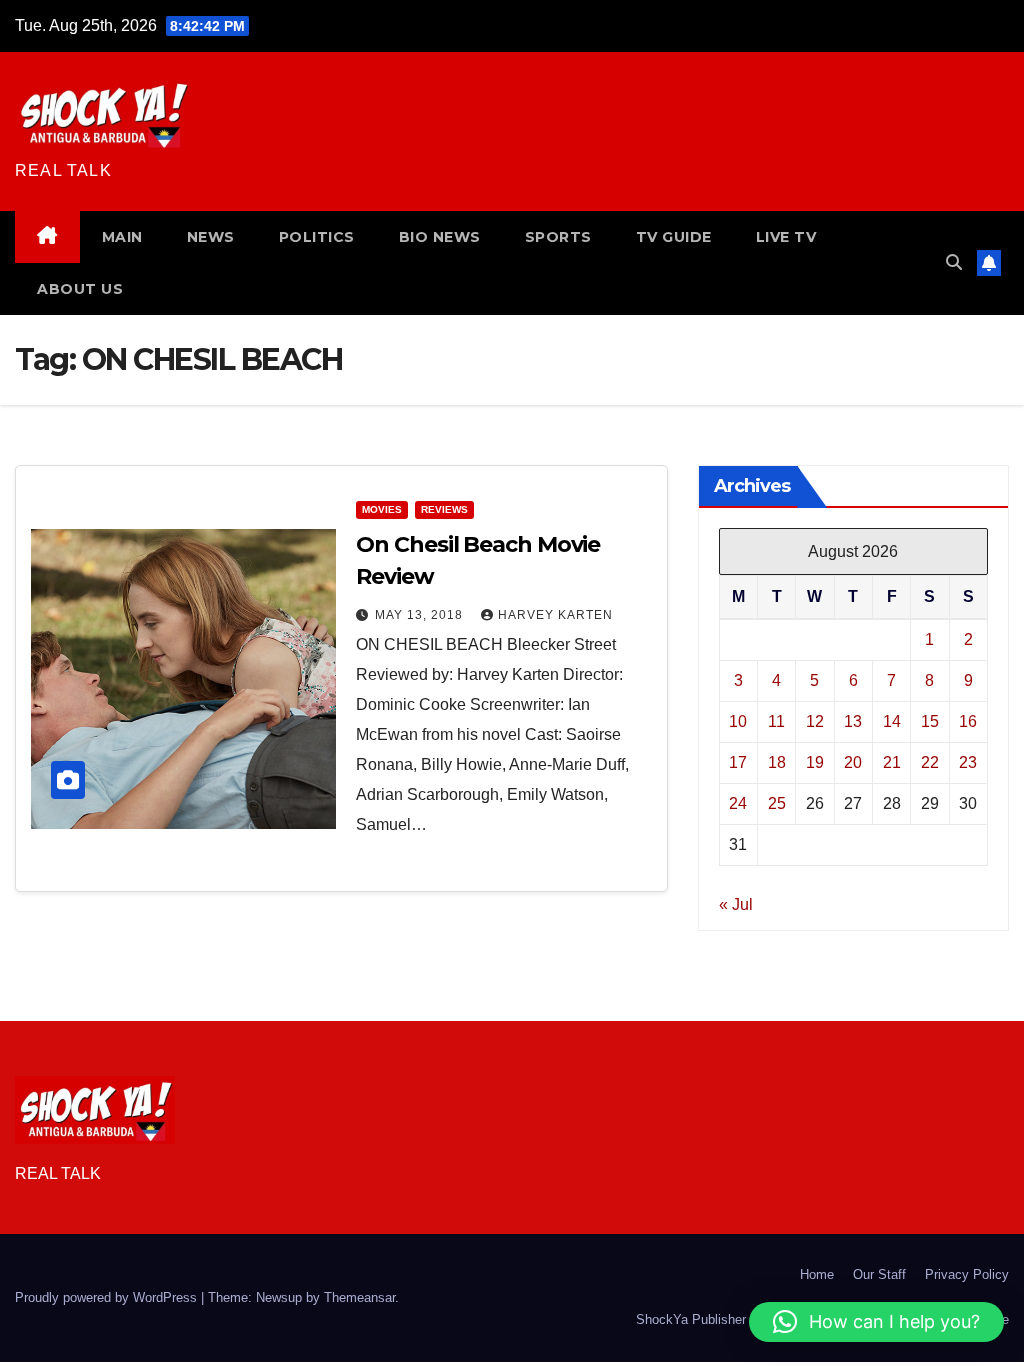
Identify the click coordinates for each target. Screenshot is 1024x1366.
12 (815, 721)
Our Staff (879, 1274)
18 (777, 762)
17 (738, 762)
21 (892, 762)
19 (815, 762)
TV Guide (674, 237)
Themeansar (359, 1297)
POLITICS (317, 237)
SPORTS (558, 237)
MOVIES (382, 509)
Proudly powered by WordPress (108, 1297)
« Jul (736, 904)
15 (930, 721)
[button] (954, 262)
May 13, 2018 (421, 615)
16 (968, 721)
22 (930, 762)
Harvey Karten (555, 615)
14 (892, 721)
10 (738, 721)
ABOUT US (80, 289)
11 (776, 721)
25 (777, 803)
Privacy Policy (967, 1274)
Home (817, 1274)
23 (968, 762)
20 (853, 762)
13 (853, 721)
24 (738, 803)
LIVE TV (786, 237)
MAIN (122, 237)
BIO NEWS (440, 237)
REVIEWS (444, 509)
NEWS (211, 237)
